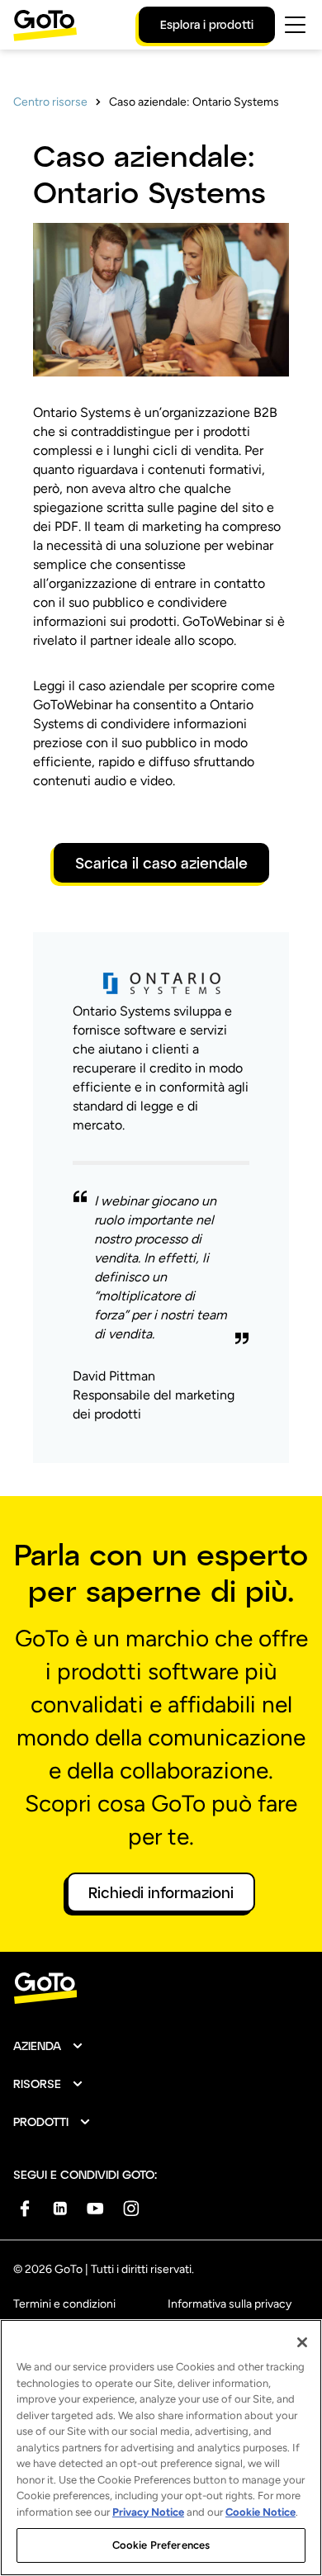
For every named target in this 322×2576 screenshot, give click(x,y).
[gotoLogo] (45, 25)
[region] (161, 2448)
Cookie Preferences (161, 2545)
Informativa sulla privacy (230, 2304)
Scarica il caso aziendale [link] (161, 863)
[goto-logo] (161, 1989)
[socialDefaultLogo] (24, 2208)
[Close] (302, 2342)
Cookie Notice (260, 2512)
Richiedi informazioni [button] (161, 1892)
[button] (49, 2046)
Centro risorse (50, 102)
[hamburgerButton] (295, 25)
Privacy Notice (148, 2512)
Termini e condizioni (64, 2304)
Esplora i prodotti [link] (207, 24)
